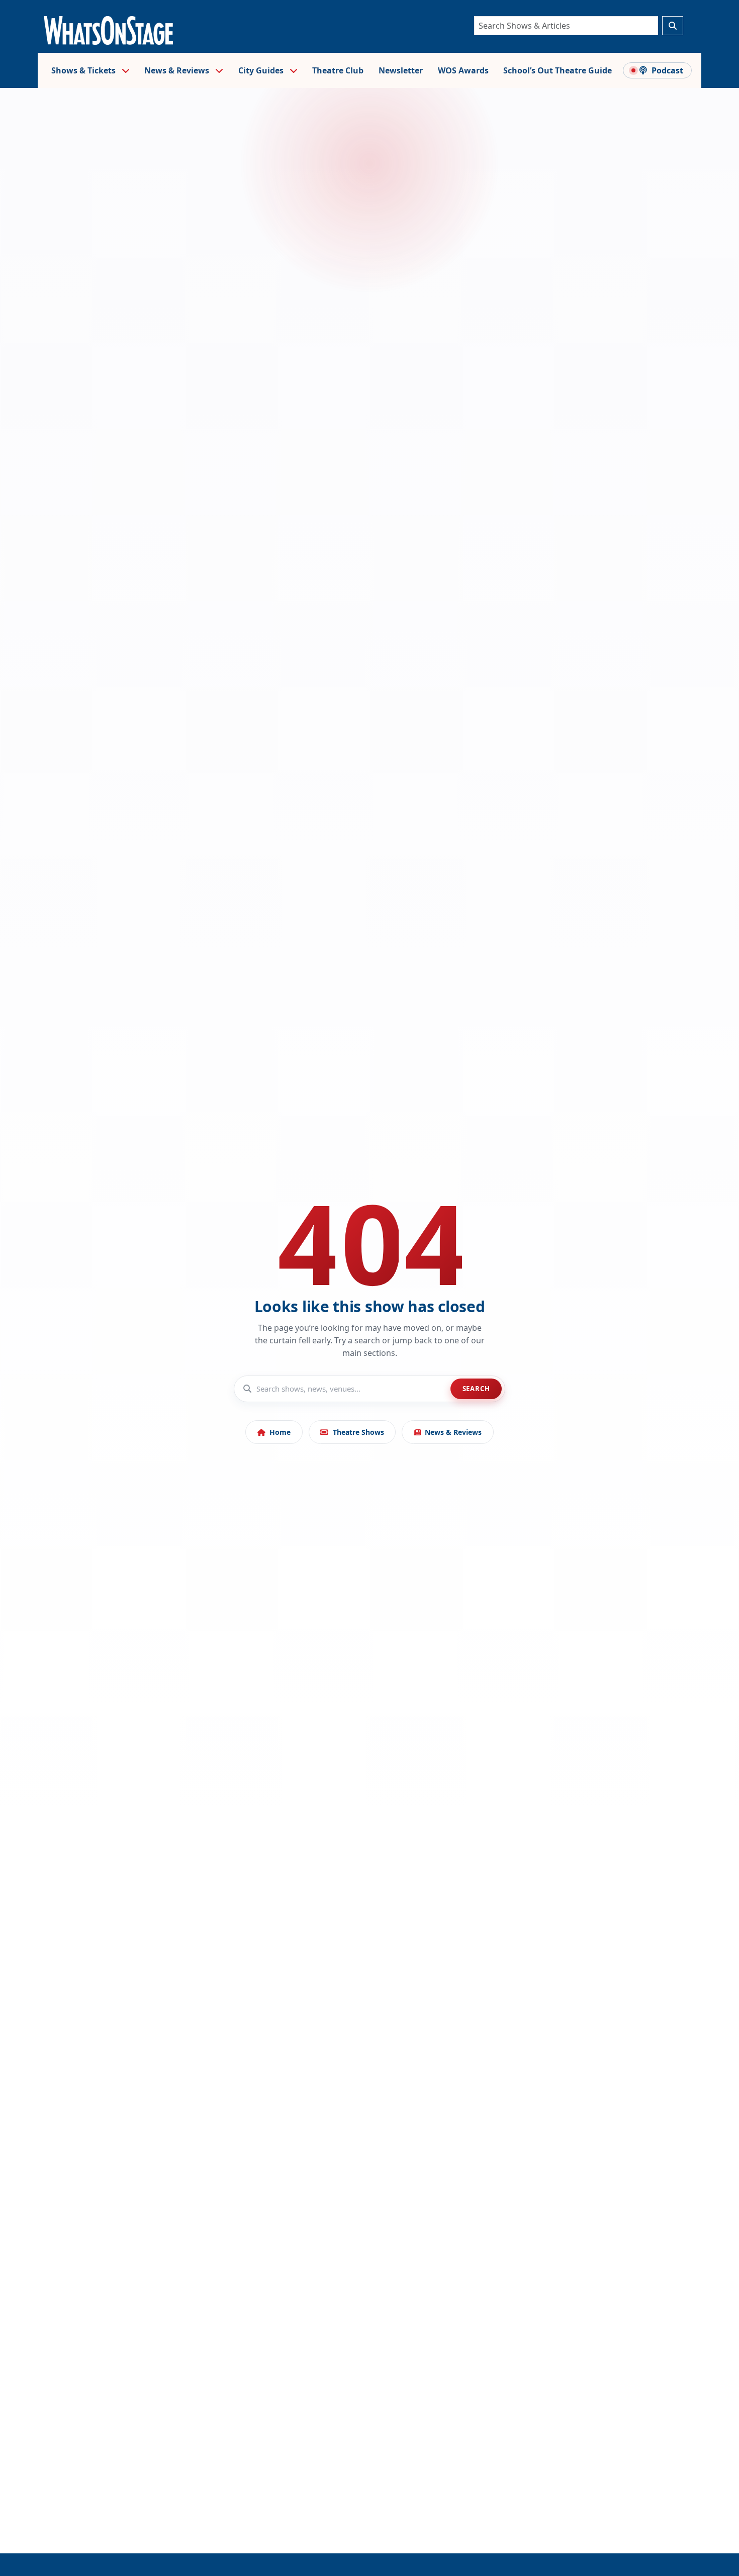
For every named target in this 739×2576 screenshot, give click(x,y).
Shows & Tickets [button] (84, 70)
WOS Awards (463, 70)
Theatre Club (338, 70)
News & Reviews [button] (178, 70)
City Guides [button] (262, 70)
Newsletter (401, 70)
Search (476, 1389)
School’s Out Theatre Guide (558, 70)
